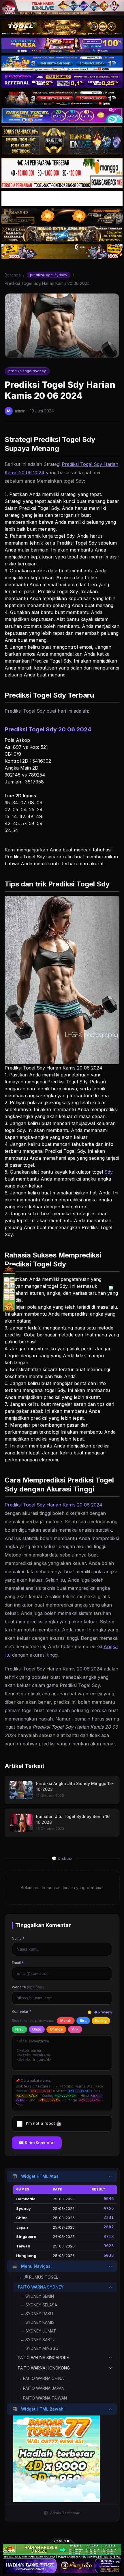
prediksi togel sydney (49, 275)
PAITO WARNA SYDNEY (41, 2287)
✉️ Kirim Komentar (37, 2143)
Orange (56, 2029)
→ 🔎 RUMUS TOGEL (38, 2277)
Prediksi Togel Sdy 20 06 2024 (48, 729)
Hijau (19, 2029)
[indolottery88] (115, 1288)
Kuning (101, 2021)
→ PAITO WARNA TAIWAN (42, 2398)
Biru (83, 2021)
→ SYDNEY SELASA (39, 2305)
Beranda (13, 275)
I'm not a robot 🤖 (44, 2123)
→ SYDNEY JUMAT (38, 2331)
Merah (66, 2021)
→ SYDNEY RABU (37, 2314)
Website (28, 1987)
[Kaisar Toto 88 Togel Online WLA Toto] (9, 1288)
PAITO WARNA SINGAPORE (43, 2358)
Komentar (22, 2011)
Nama (18, 1938)
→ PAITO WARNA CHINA (41, 2378)
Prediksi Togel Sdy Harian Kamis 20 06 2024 (53, 1505)
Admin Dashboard (65, 2513)
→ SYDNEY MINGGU (39, 2348)
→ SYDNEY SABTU (38, 2340)
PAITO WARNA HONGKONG (44, 2368)
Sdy (109, 1172)
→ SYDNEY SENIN (37, 2296)
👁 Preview (103, 2012)
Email (18, 1963)
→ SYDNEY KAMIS (37, 2322)
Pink (75, 2029)
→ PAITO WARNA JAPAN (41, 2388)
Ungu (37, 2029)
